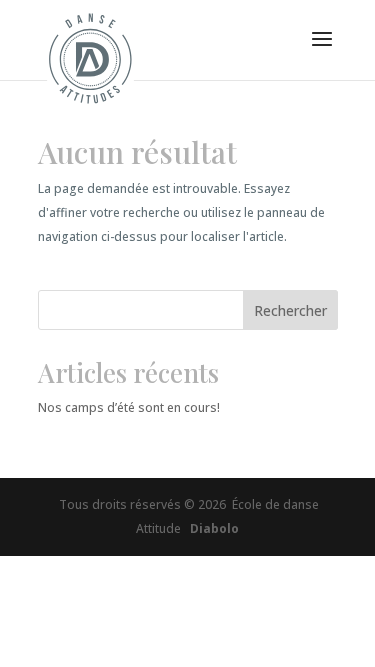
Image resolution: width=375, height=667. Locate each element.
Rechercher (290, 310)
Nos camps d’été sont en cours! (129, 407)
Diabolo (211, 528)
